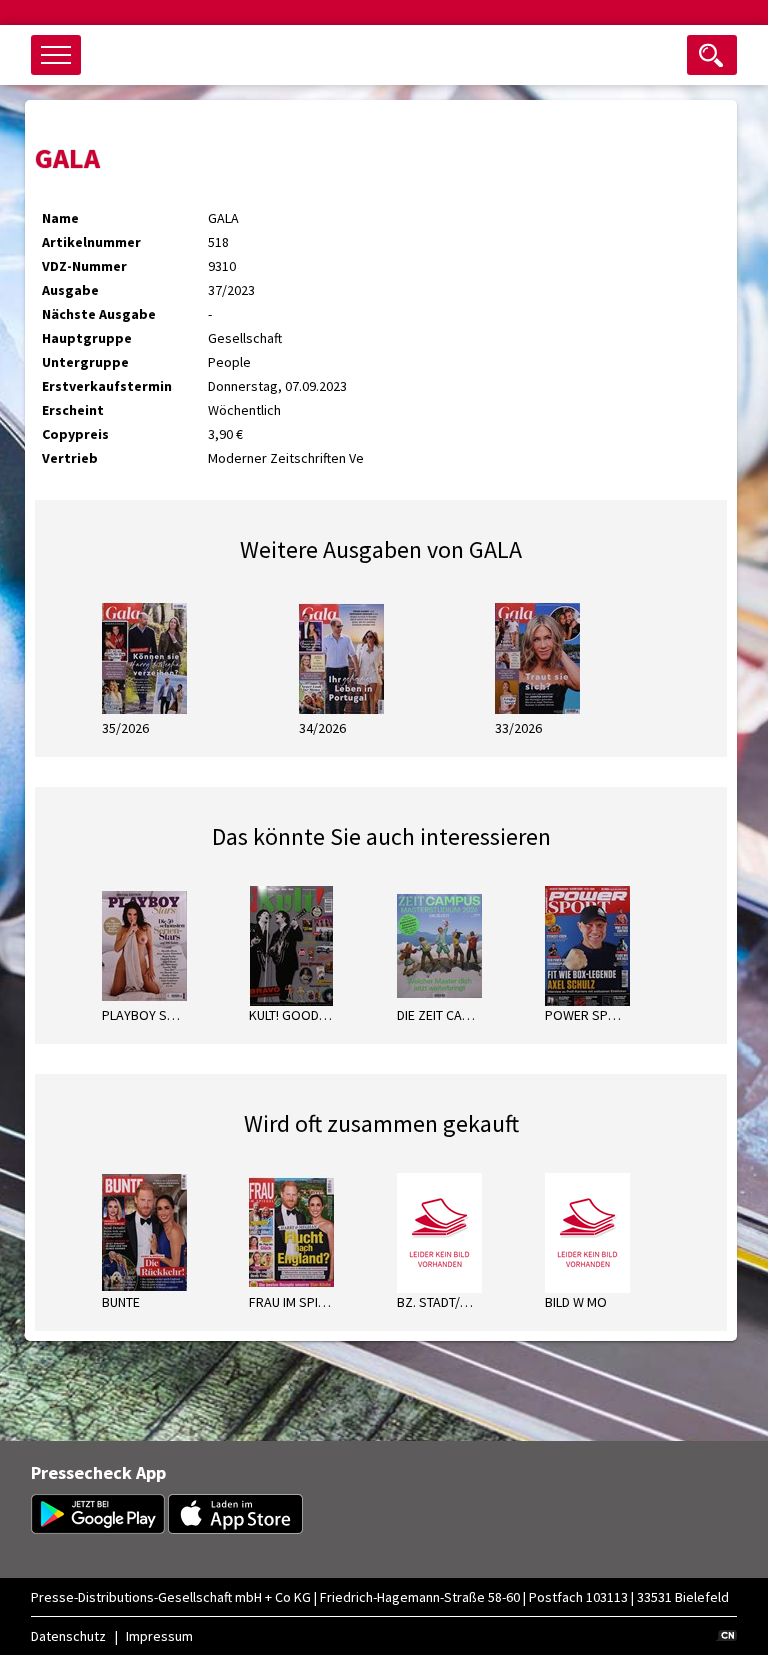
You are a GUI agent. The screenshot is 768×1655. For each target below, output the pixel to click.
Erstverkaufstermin (107, 386)
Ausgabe (70, 290)
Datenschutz (68, 1636)
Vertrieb (70, 458)
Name (60, 218)
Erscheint (73, 410)
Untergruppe (85, 362)
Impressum (159, 1636)
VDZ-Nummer (84, 266)
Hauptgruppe (87, 338)
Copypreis (75, 434)
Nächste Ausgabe (99, 314)
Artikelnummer (91, 242)
